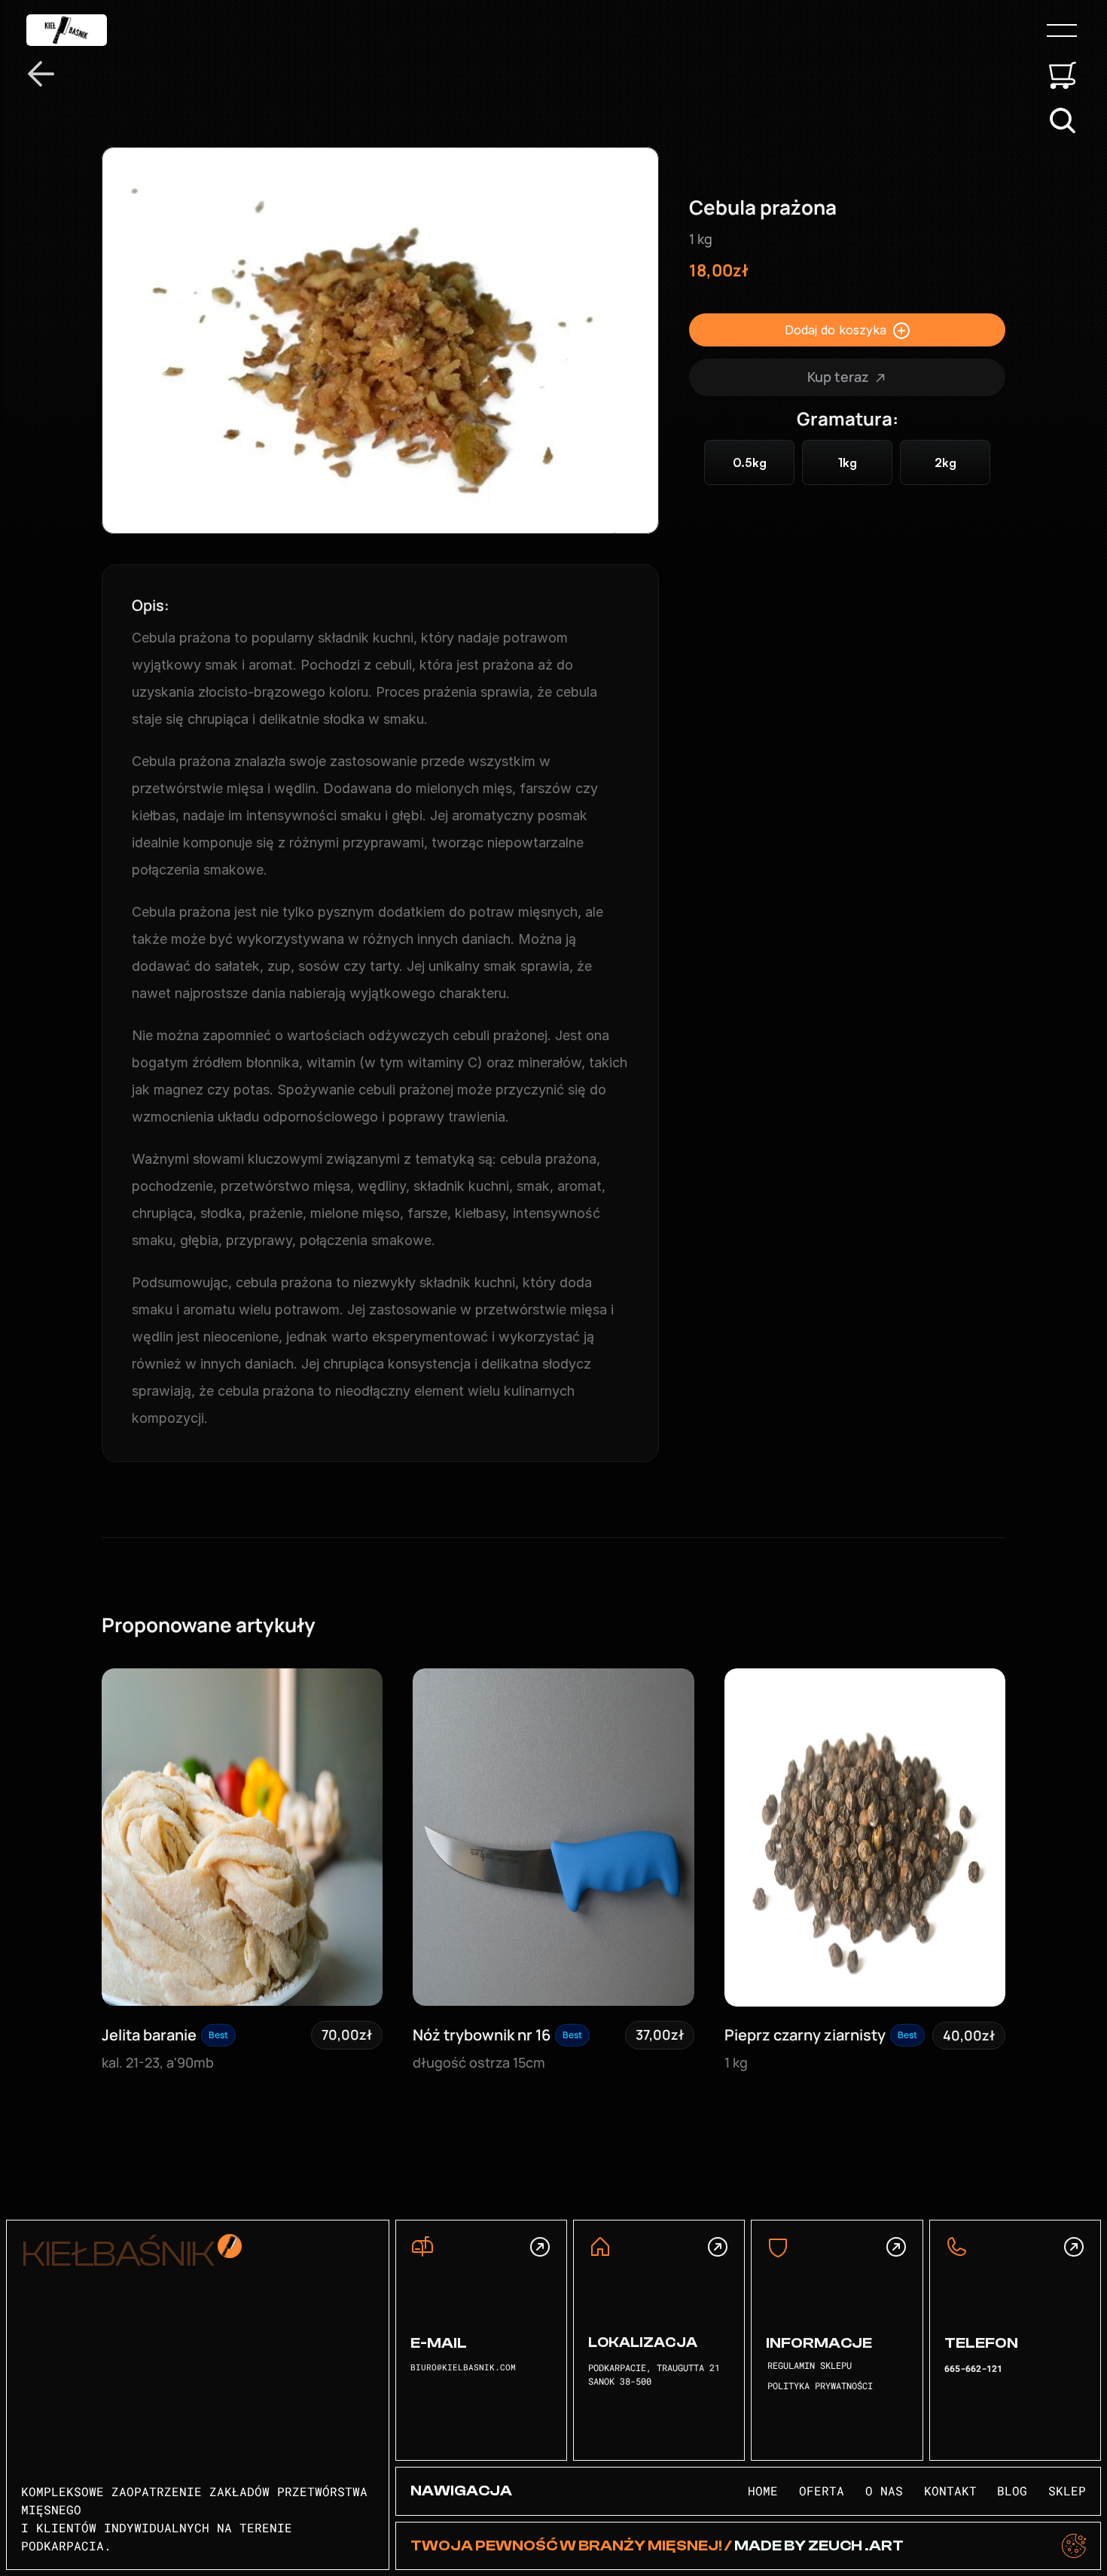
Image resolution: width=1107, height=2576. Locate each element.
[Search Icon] (1063, 121)
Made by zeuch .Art (818, 2545)
